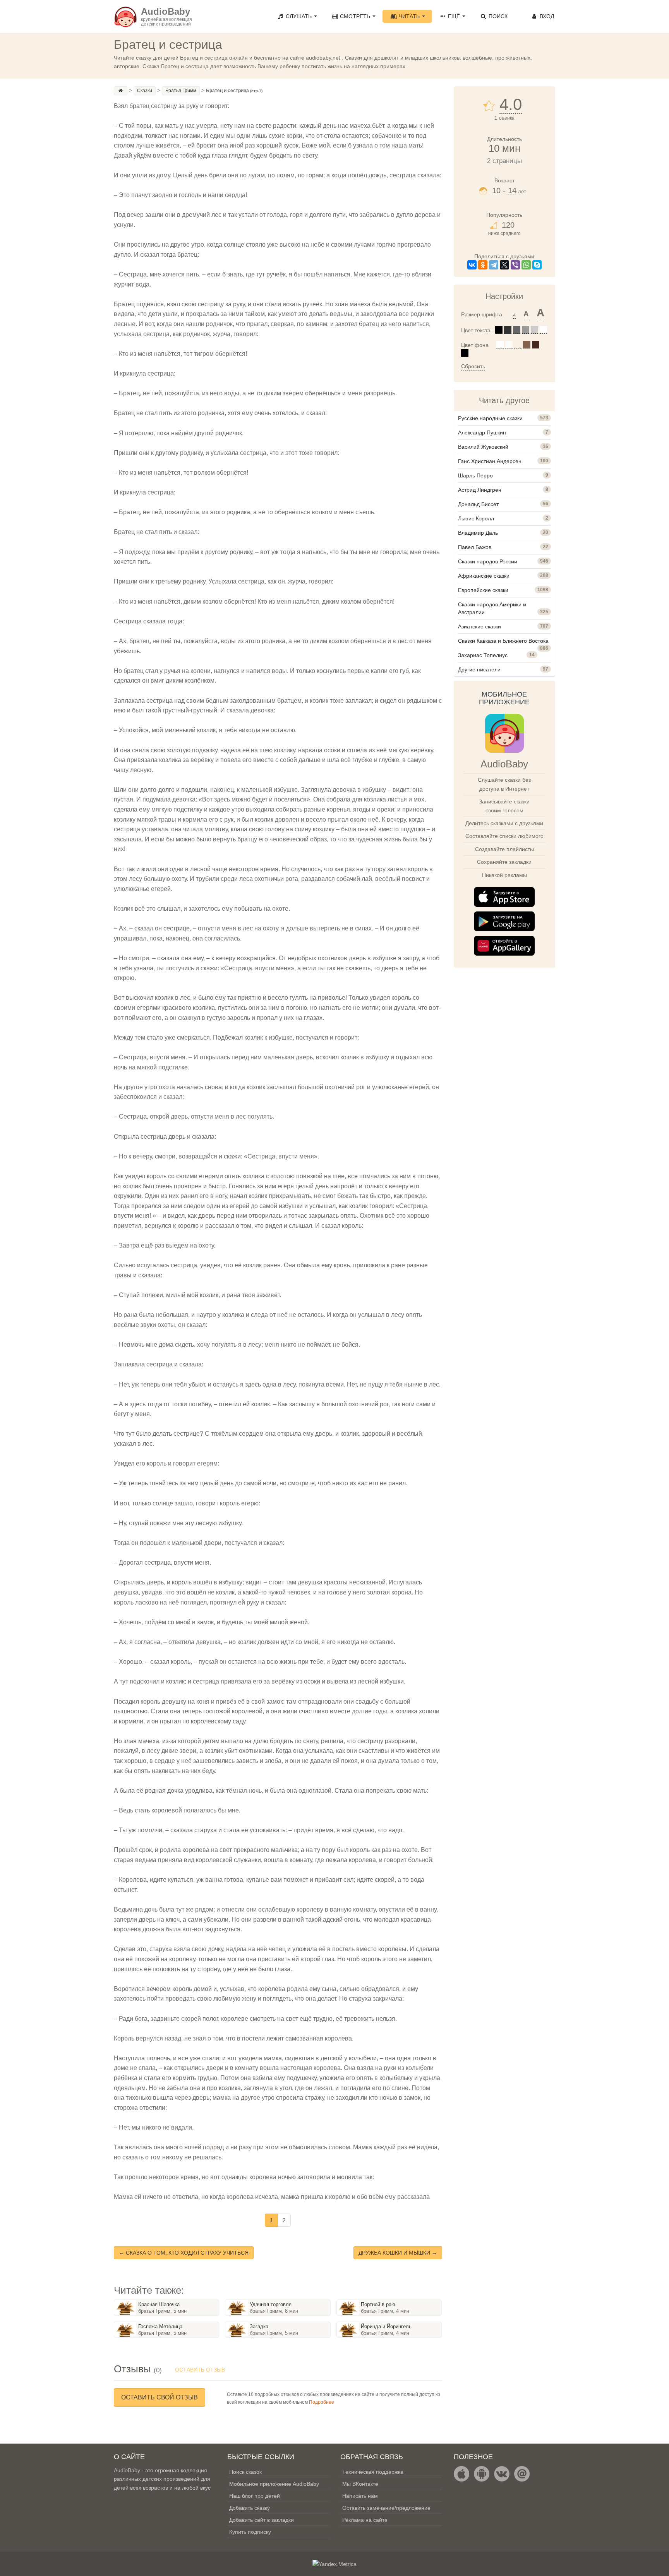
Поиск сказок (245, 2472)
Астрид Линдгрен (480, 490)
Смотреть (355, 16)
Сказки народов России (488, 561)
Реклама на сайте (365, 2520)
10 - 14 (509, 190)
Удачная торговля (271, 2304)
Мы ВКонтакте (360, 2484)
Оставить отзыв (200, 2370)
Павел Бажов (475, 547)
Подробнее (322, 2402)
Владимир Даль (478, 533)
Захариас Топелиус (483, 655)
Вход (546, 16)
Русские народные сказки (490, 418)
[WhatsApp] (526, 265)
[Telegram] (494, 265)
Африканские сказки (484, 576)
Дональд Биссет (478, 504)
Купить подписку (250, 2532)
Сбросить (473, 366)
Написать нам (360, 2496)
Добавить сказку (250, 2508)
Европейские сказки (483, 590)
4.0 (511, 105)
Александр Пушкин (482, 432)
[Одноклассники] (483, 265)
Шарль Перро (475, 475)
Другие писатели (479, 669)
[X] (504, 265)
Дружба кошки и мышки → (398, 2253)
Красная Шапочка (159, 2304)
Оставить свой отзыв (160, 2397)
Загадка (259, 2326)
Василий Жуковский (483, 447)
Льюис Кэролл (476, 518)
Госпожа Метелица (160, 2326)
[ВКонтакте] (472, 265)
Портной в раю (378, 2304)
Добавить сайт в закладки (262, 2520)
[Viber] (515, 265)
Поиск (497, 16)
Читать (409, 16)
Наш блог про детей (255, 2496)
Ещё (454, 16)
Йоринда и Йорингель (386, 2326)
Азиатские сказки (479, 626)
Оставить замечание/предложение (386, 2508)
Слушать (299, 16)
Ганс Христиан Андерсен (490, 461)
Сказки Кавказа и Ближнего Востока (503, 641)
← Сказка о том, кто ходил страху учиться (184, 2253)
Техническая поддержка (373, 2472)
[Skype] (537, 265)
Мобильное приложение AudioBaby (274, 2484)
